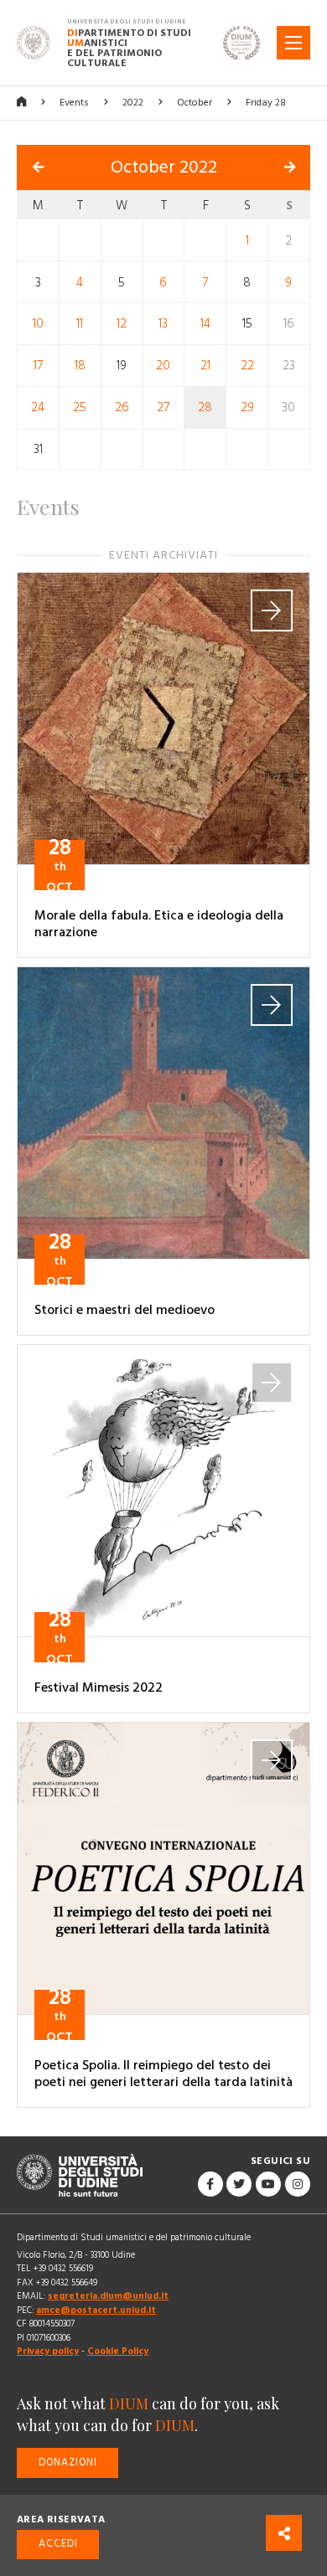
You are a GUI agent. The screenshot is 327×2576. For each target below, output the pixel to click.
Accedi (58, 2544)
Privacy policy (48, 2351)
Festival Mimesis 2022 (99, 1687)
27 (163, 407)
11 (80, 324)
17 (38, 366)
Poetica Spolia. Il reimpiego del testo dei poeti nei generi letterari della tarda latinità (163, 2074)
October (195, 103)
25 (80, 407)
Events (74, 103)
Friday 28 (266, 103)
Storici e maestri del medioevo (125, 1310)
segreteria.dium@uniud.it (108, 2296)
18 (80, 366)
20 (163, 366)
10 (38, 324)
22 (247, 366)
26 (122, 407)
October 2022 (164, 167)
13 (163, 324)
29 (247, 407)
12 (122, 324)
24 (38, 407)
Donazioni (68, 2463)
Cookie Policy (118, 2351)
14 (205, 324)
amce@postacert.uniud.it (96, 2310)
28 (205, 407)
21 (205, 366)
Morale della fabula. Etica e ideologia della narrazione (159, 924)
